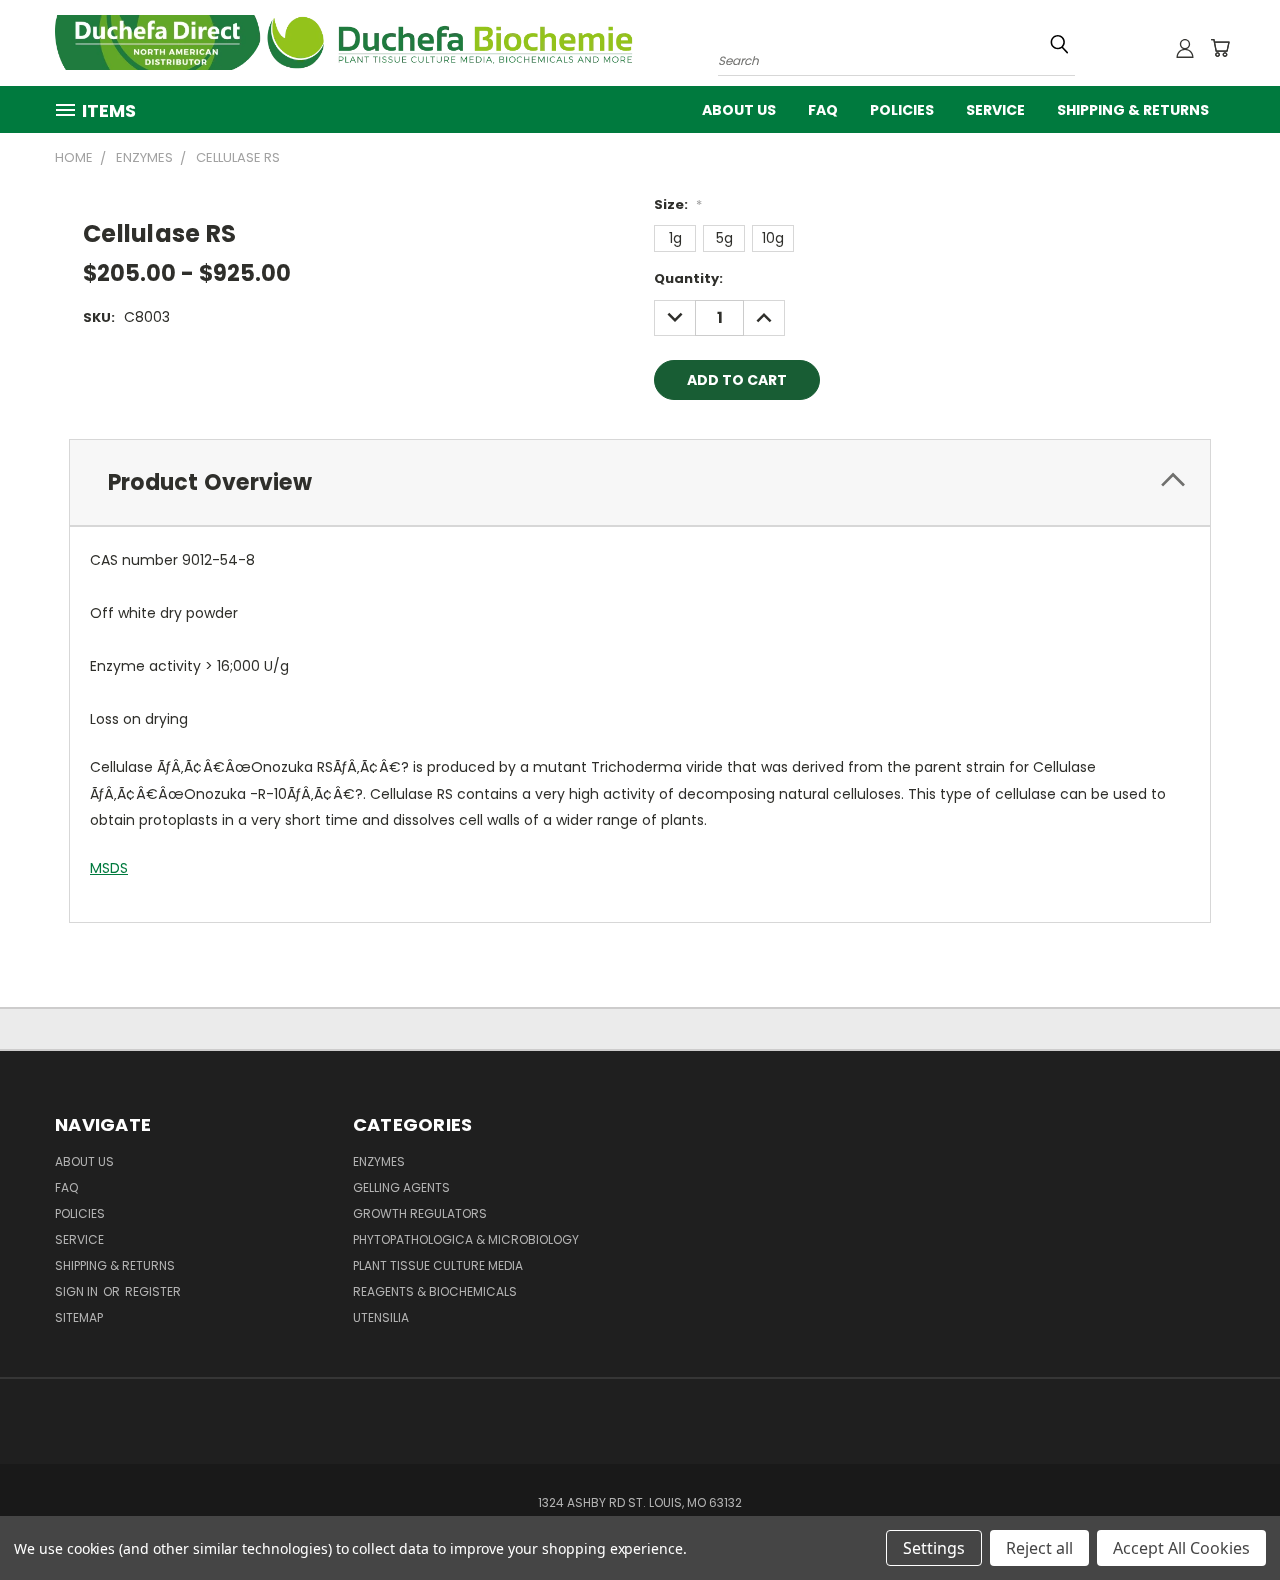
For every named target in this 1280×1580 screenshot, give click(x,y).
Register (153, 1291)
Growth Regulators (420, 1213)
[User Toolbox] (1185, 48)
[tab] (640, 482)
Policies (902, 110)
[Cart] (1220, 48)
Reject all (1039, 1548)
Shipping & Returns (1133, 110)
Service (995, 110)
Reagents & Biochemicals (435, 1291)
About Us (739, 110)
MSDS (109, 868)
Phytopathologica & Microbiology (466, 1239)
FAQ (823, 110)
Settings (934, 1548)
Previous (1227, 1517)
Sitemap (79, 1317)
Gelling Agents (401, 1187)
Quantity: (688, 278)
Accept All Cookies (1181, 1548)
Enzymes (379, 1161)
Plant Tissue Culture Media (438, 1265)
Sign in (78, 1291)
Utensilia (381, 1317)
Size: (678, 204)
